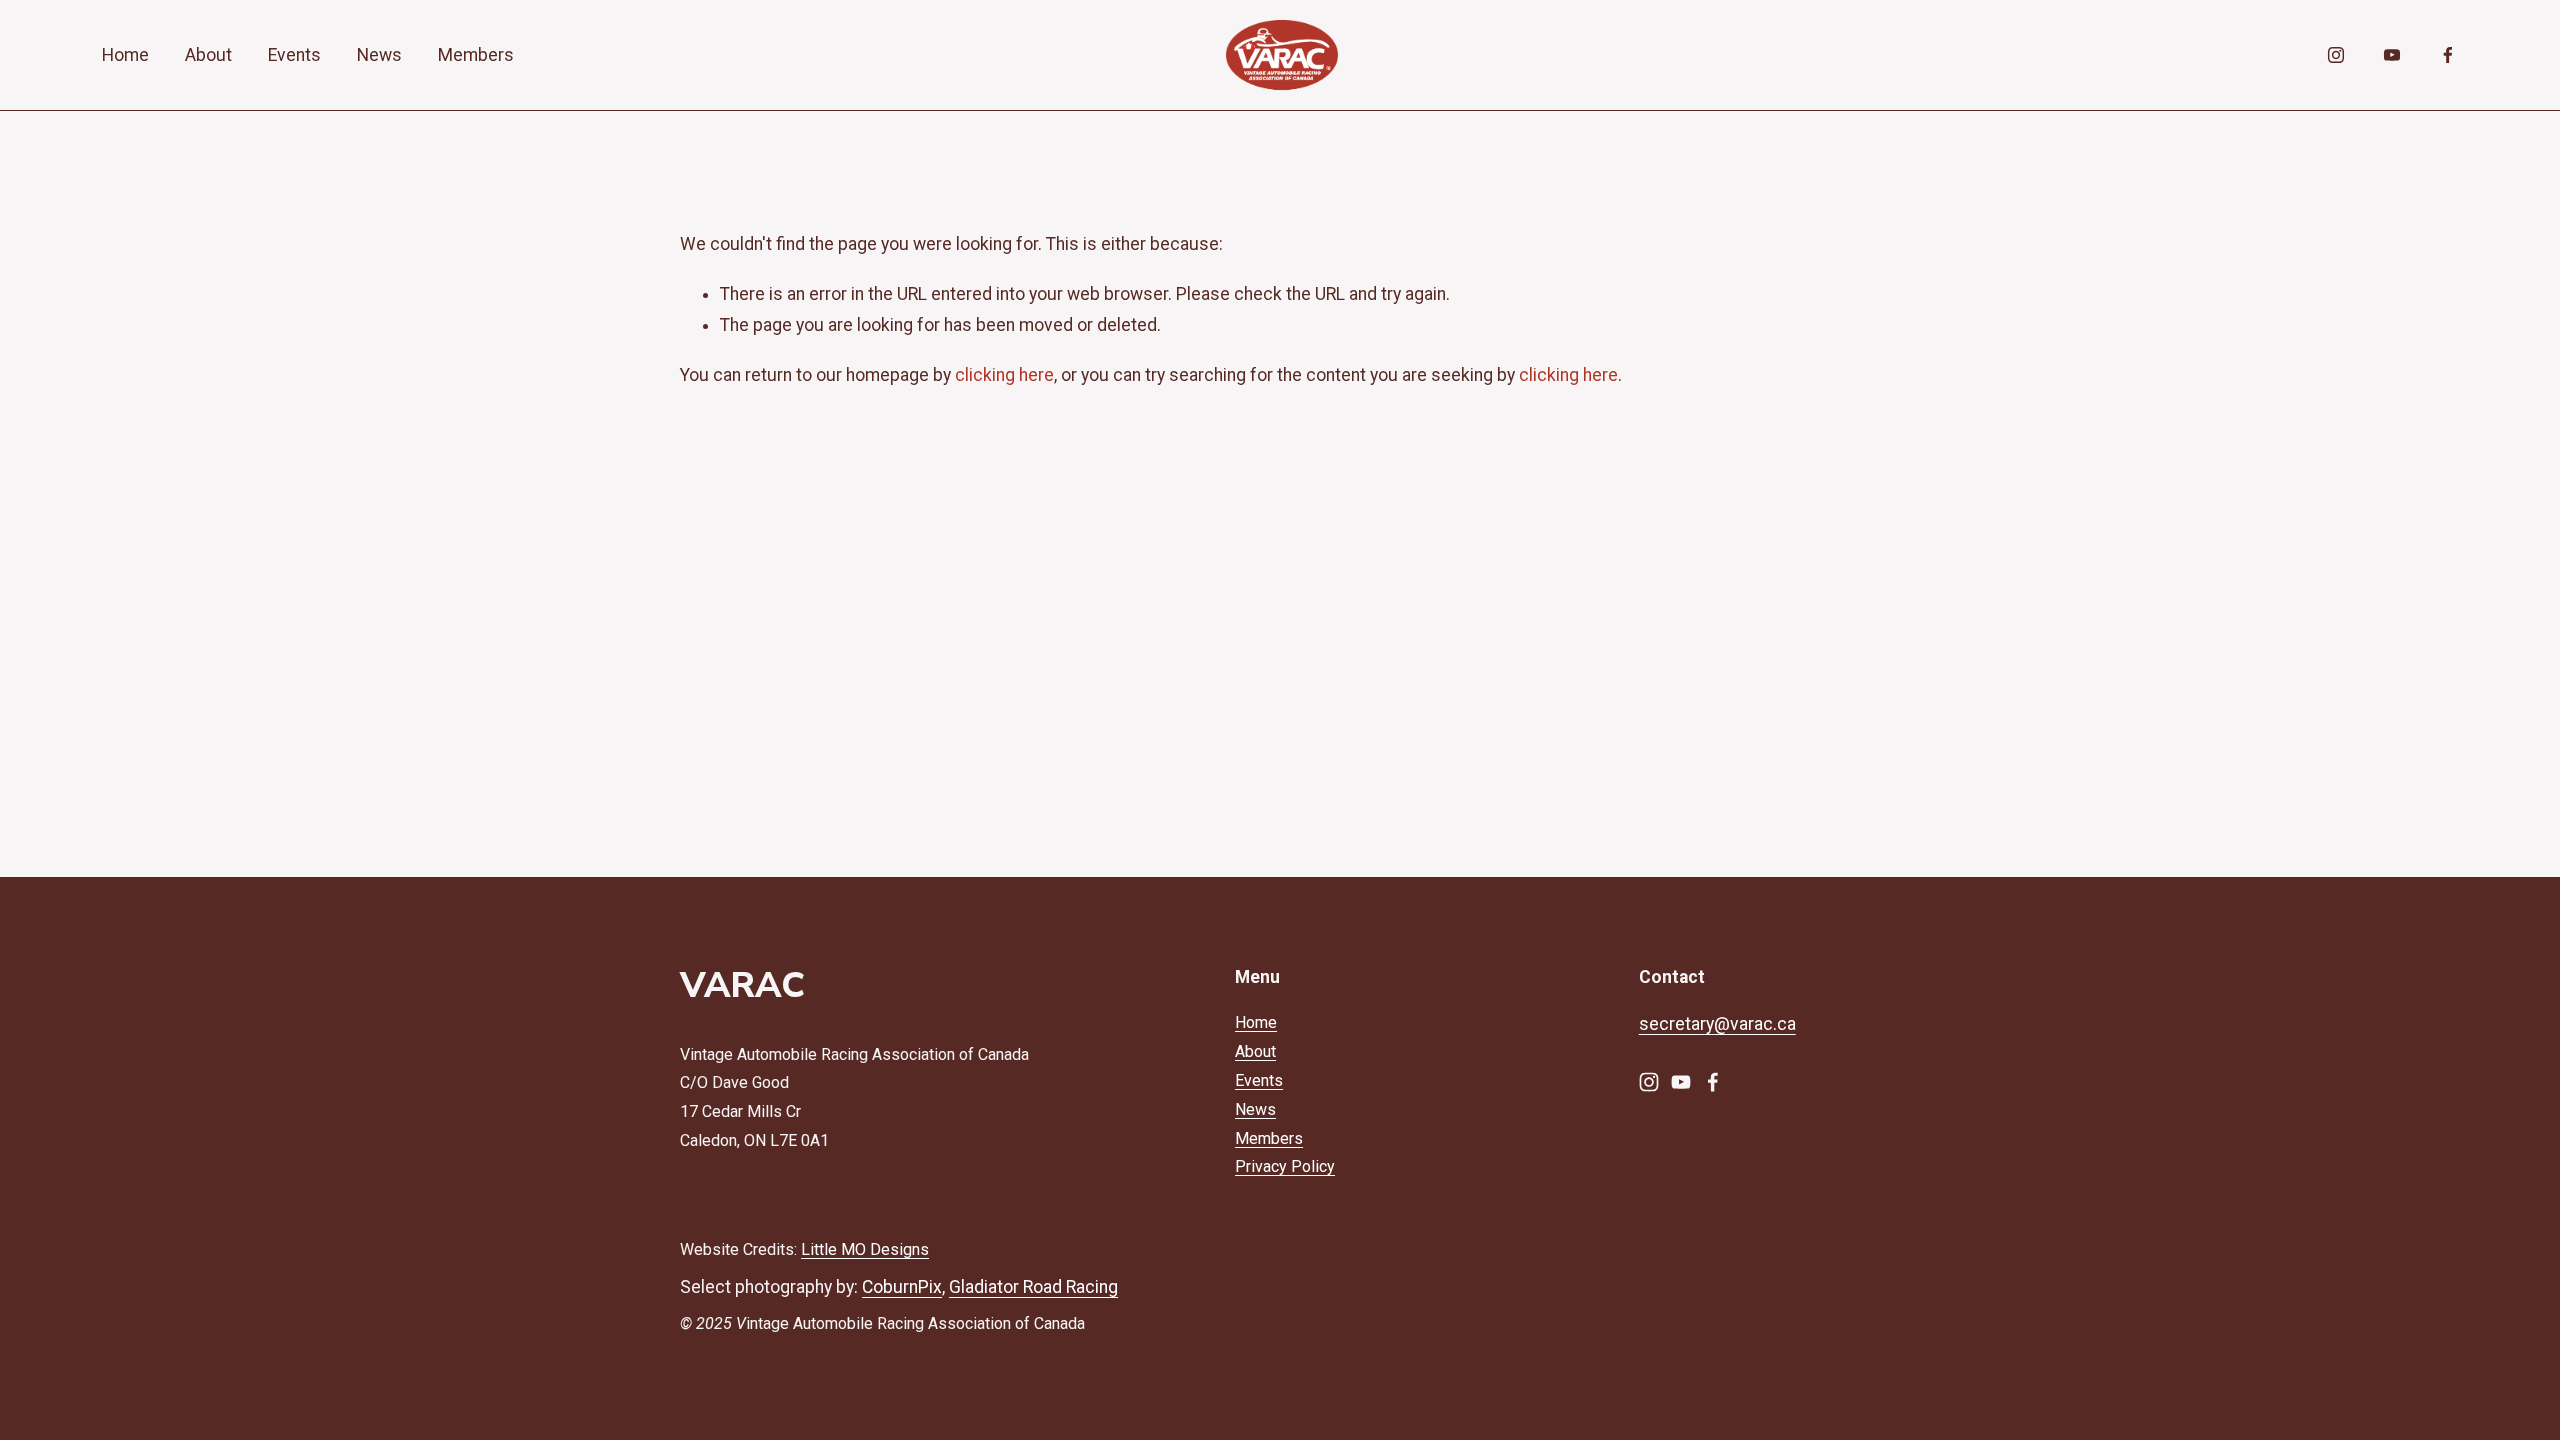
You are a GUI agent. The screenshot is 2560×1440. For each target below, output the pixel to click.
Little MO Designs (865, 1249)
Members (476, 55)
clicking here (1004, 375)
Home (125, 55)
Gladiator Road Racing (1033, 1287)
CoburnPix (902, 1287)
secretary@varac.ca (1717, 1024)
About (208, 55)
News (379, 55)
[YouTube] (2392, 55)
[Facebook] (2448, 55)
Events (294, 55)
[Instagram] (2336, 55)
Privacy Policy (1285, 1166)
